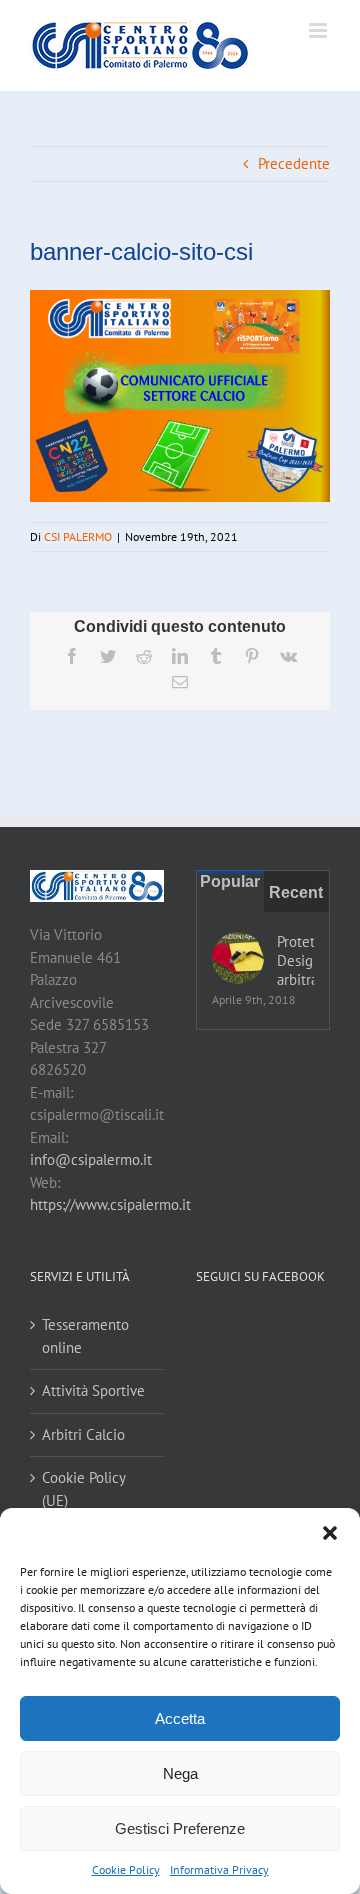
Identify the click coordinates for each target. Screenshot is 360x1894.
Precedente (294, 163)
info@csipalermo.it (91, 1159)
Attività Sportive (93, 1390)
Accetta (180, 1718)
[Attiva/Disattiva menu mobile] (319, 30)
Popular (230, 881)
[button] (330, 1533)
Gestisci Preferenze (180, 1828)
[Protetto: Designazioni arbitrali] (238, 958)
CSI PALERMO (78, 536)
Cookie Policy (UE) (83, 1489)
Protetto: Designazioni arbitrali (295, 960)
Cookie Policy (126, 1869)
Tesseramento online (85, 1336)
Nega (180, 1773)
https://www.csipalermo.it (110, 1204)
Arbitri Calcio (83, 1434)
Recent (296, 892)
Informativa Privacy (219, 1869)
